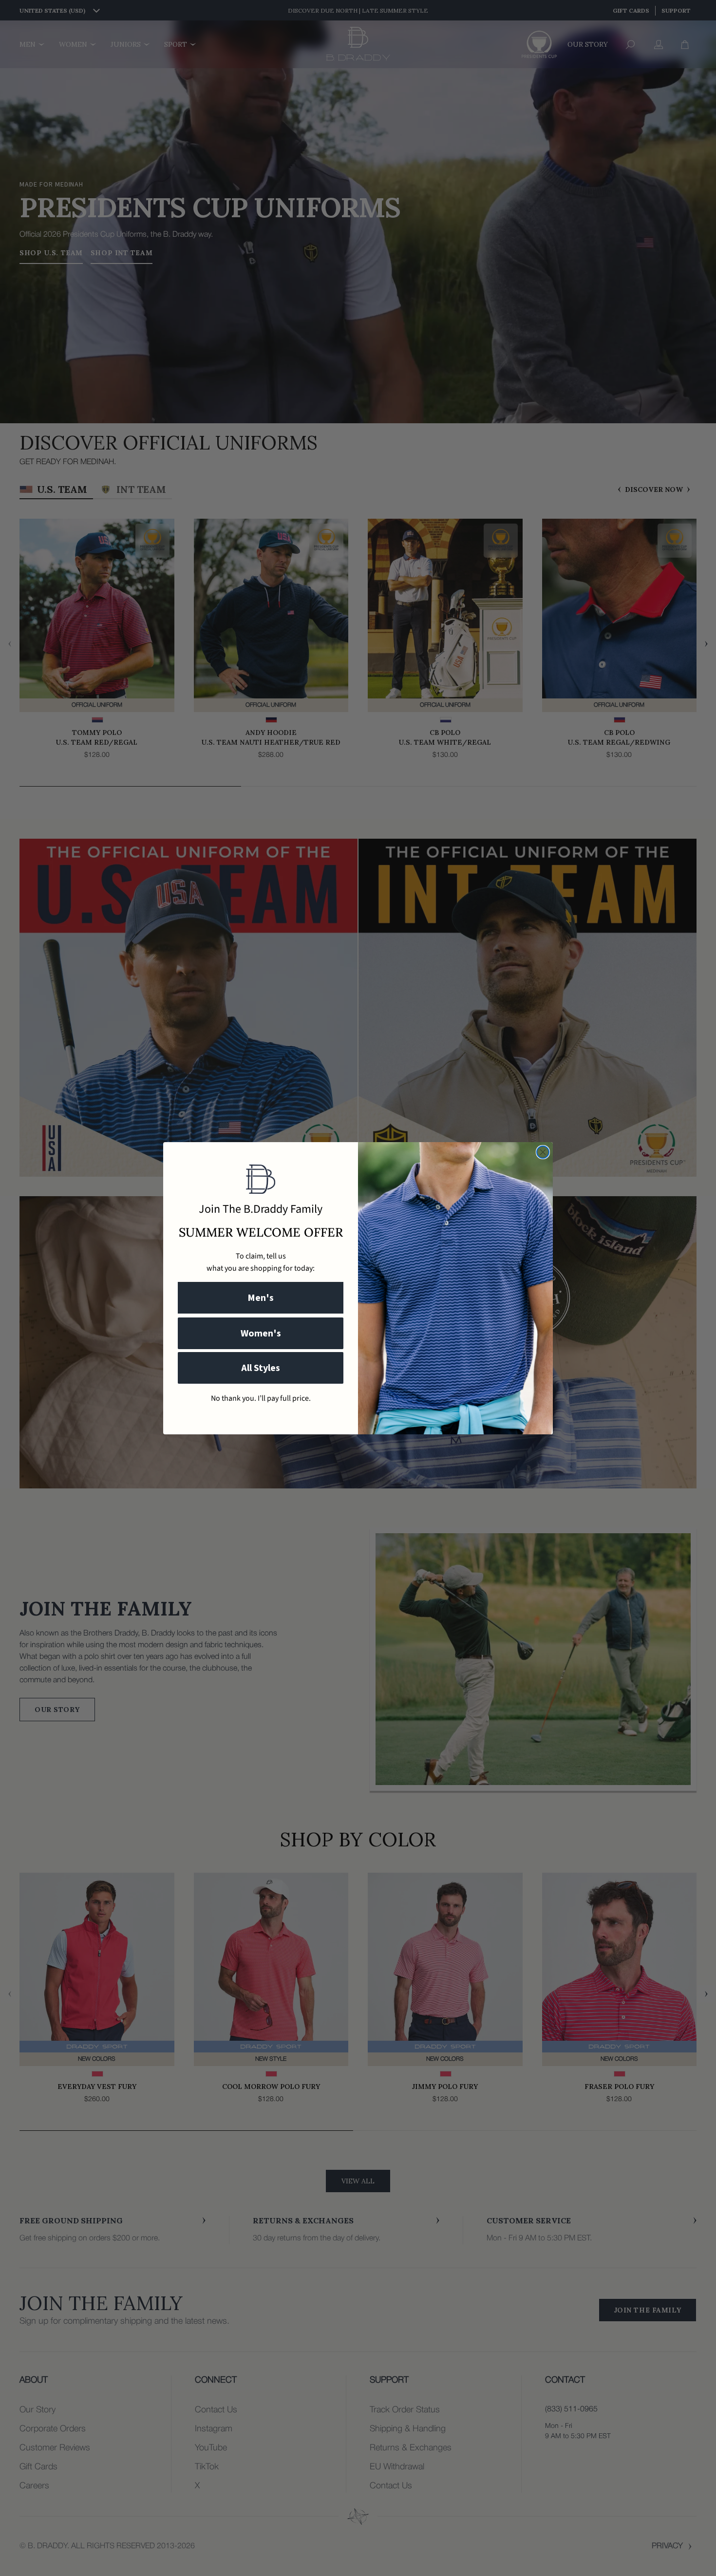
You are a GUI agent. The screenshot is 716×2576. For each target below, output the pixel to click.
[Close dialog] (543, 1152)
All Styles (261, 1368)
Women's (261, 1334)
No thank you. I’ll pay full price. (261, 1398)
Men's (261, 1298)
